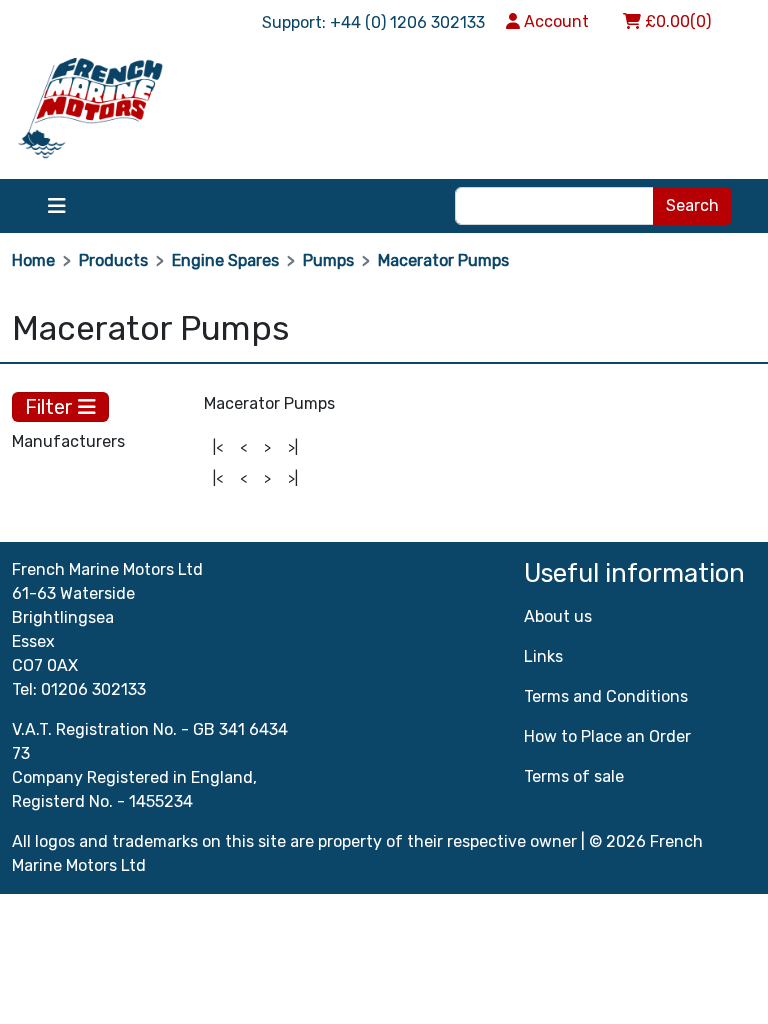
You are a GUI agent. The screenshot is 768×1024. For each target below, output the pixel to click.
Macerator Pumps (443, 260)
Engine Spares (225, 260)
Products (113, 260)
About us (558, 616)
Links (543, 656)
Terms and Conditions (606, 696)
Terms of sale (574, 776)
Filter (51, 407)
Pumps (328, 260)
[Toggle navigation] (57, 206)
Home (33, 260)
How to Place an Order (607, 736)
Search (692, 205)
